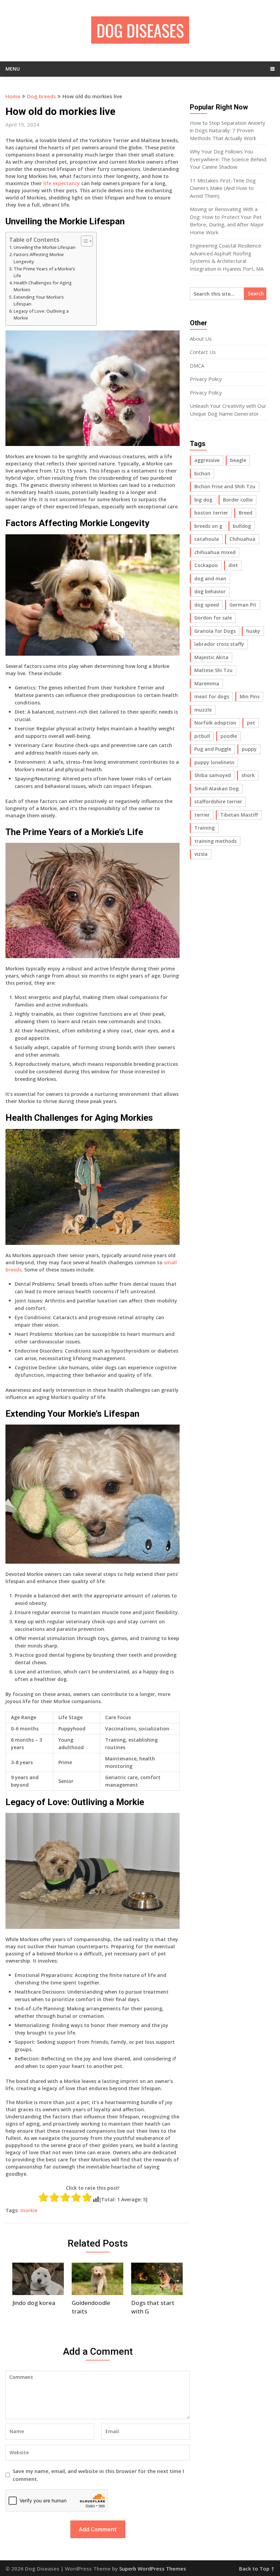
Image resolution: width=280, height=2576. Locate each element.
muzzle (203, 710)
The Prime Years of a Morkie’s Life (44, 272)
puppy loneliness (214, 762)
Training (205, 828)
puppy (249, 749)
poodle (229, 736)
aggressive (207, 460)
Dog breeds (41, 96)
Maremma (207, 683)
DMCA (197, 366)
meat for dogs (212, 696)
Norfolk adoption (215, 723)
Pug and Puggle (213, 749)
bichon (202, 473)
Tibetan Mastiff (239, 815)
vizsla (201, 854)
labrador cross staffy (219, 644)
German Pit (243, 605)
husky (253, 631)
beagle (238, 460)
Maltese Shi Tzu (213, 670)
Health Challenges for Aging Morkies (43, 286)
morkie (29, 2210)
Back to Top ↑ (257, 2568)
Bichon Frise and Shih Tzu (225, 486)
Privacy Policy (206, 379)
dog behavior (210, 591)
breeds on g (208, 526)
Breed (246, 513)
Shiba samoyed (213, 775)
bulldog (242, 526)
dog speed (207, 605)
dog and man (210, 578)
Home (13, 96)
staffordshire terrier (218, 801)
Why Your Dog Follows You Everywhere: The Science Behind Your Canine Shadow (228, 159)
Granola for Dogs (215, 631)
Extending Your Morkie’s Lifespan (39, 301)
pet (251, 723)
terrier (202, 815)
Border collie (238, 500)
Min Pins (250, 696)
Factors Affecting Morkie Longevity (39, 258)
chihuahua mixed (215, 552)
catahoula (207, 539)
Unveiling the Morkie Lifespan (45, 247)
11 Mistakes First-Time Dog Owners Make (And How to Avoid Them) (223, 188)
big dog (203, 500)
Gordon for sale (213, 618)
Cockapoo (206, 565)
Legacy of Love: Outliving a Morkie (41, 315)
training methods (215, 841)
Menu (13, 69)
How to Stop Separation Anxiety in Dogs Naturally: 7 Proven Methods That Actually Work (228, 130)
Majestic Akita (211, 657)
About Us (201, 339)
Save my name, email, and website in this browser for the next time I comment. (98, 2475)
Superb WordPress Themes (153, 2568)
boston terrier (211, 513)
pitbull (202, 736)
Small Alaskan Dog (216, 788)
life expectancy (62, 183)
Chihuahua (242, 539)
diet (233, 565)
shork (248, 775)
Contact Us (203, 352)
